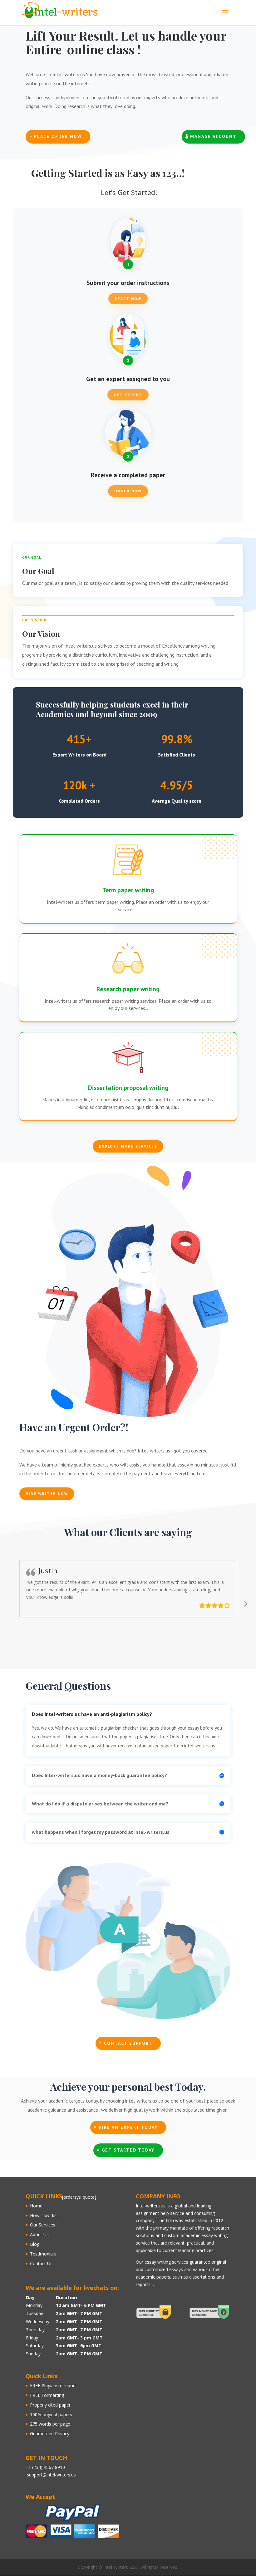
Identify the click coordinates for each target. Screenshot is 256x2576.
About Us (39, 2234)
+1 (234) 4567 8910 (45, 2467)
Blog (35, 2244)
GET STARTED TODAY (128, 2150)
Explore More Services (128, 1146)
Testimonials (43, 2254)
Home (36, 2206)
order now (128, 491)
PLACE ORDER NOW (58, 136)
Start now (128, 299)
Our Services (43, 2225)
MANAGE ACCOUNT (213, 136)
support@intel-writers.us (51, 2475)
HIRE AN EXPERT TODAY (128, 2127)
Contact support (128, 2043)
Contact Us (41, 2263)
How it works (43, 2215)
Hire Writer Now (47, 1494)
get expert (128, 395)
